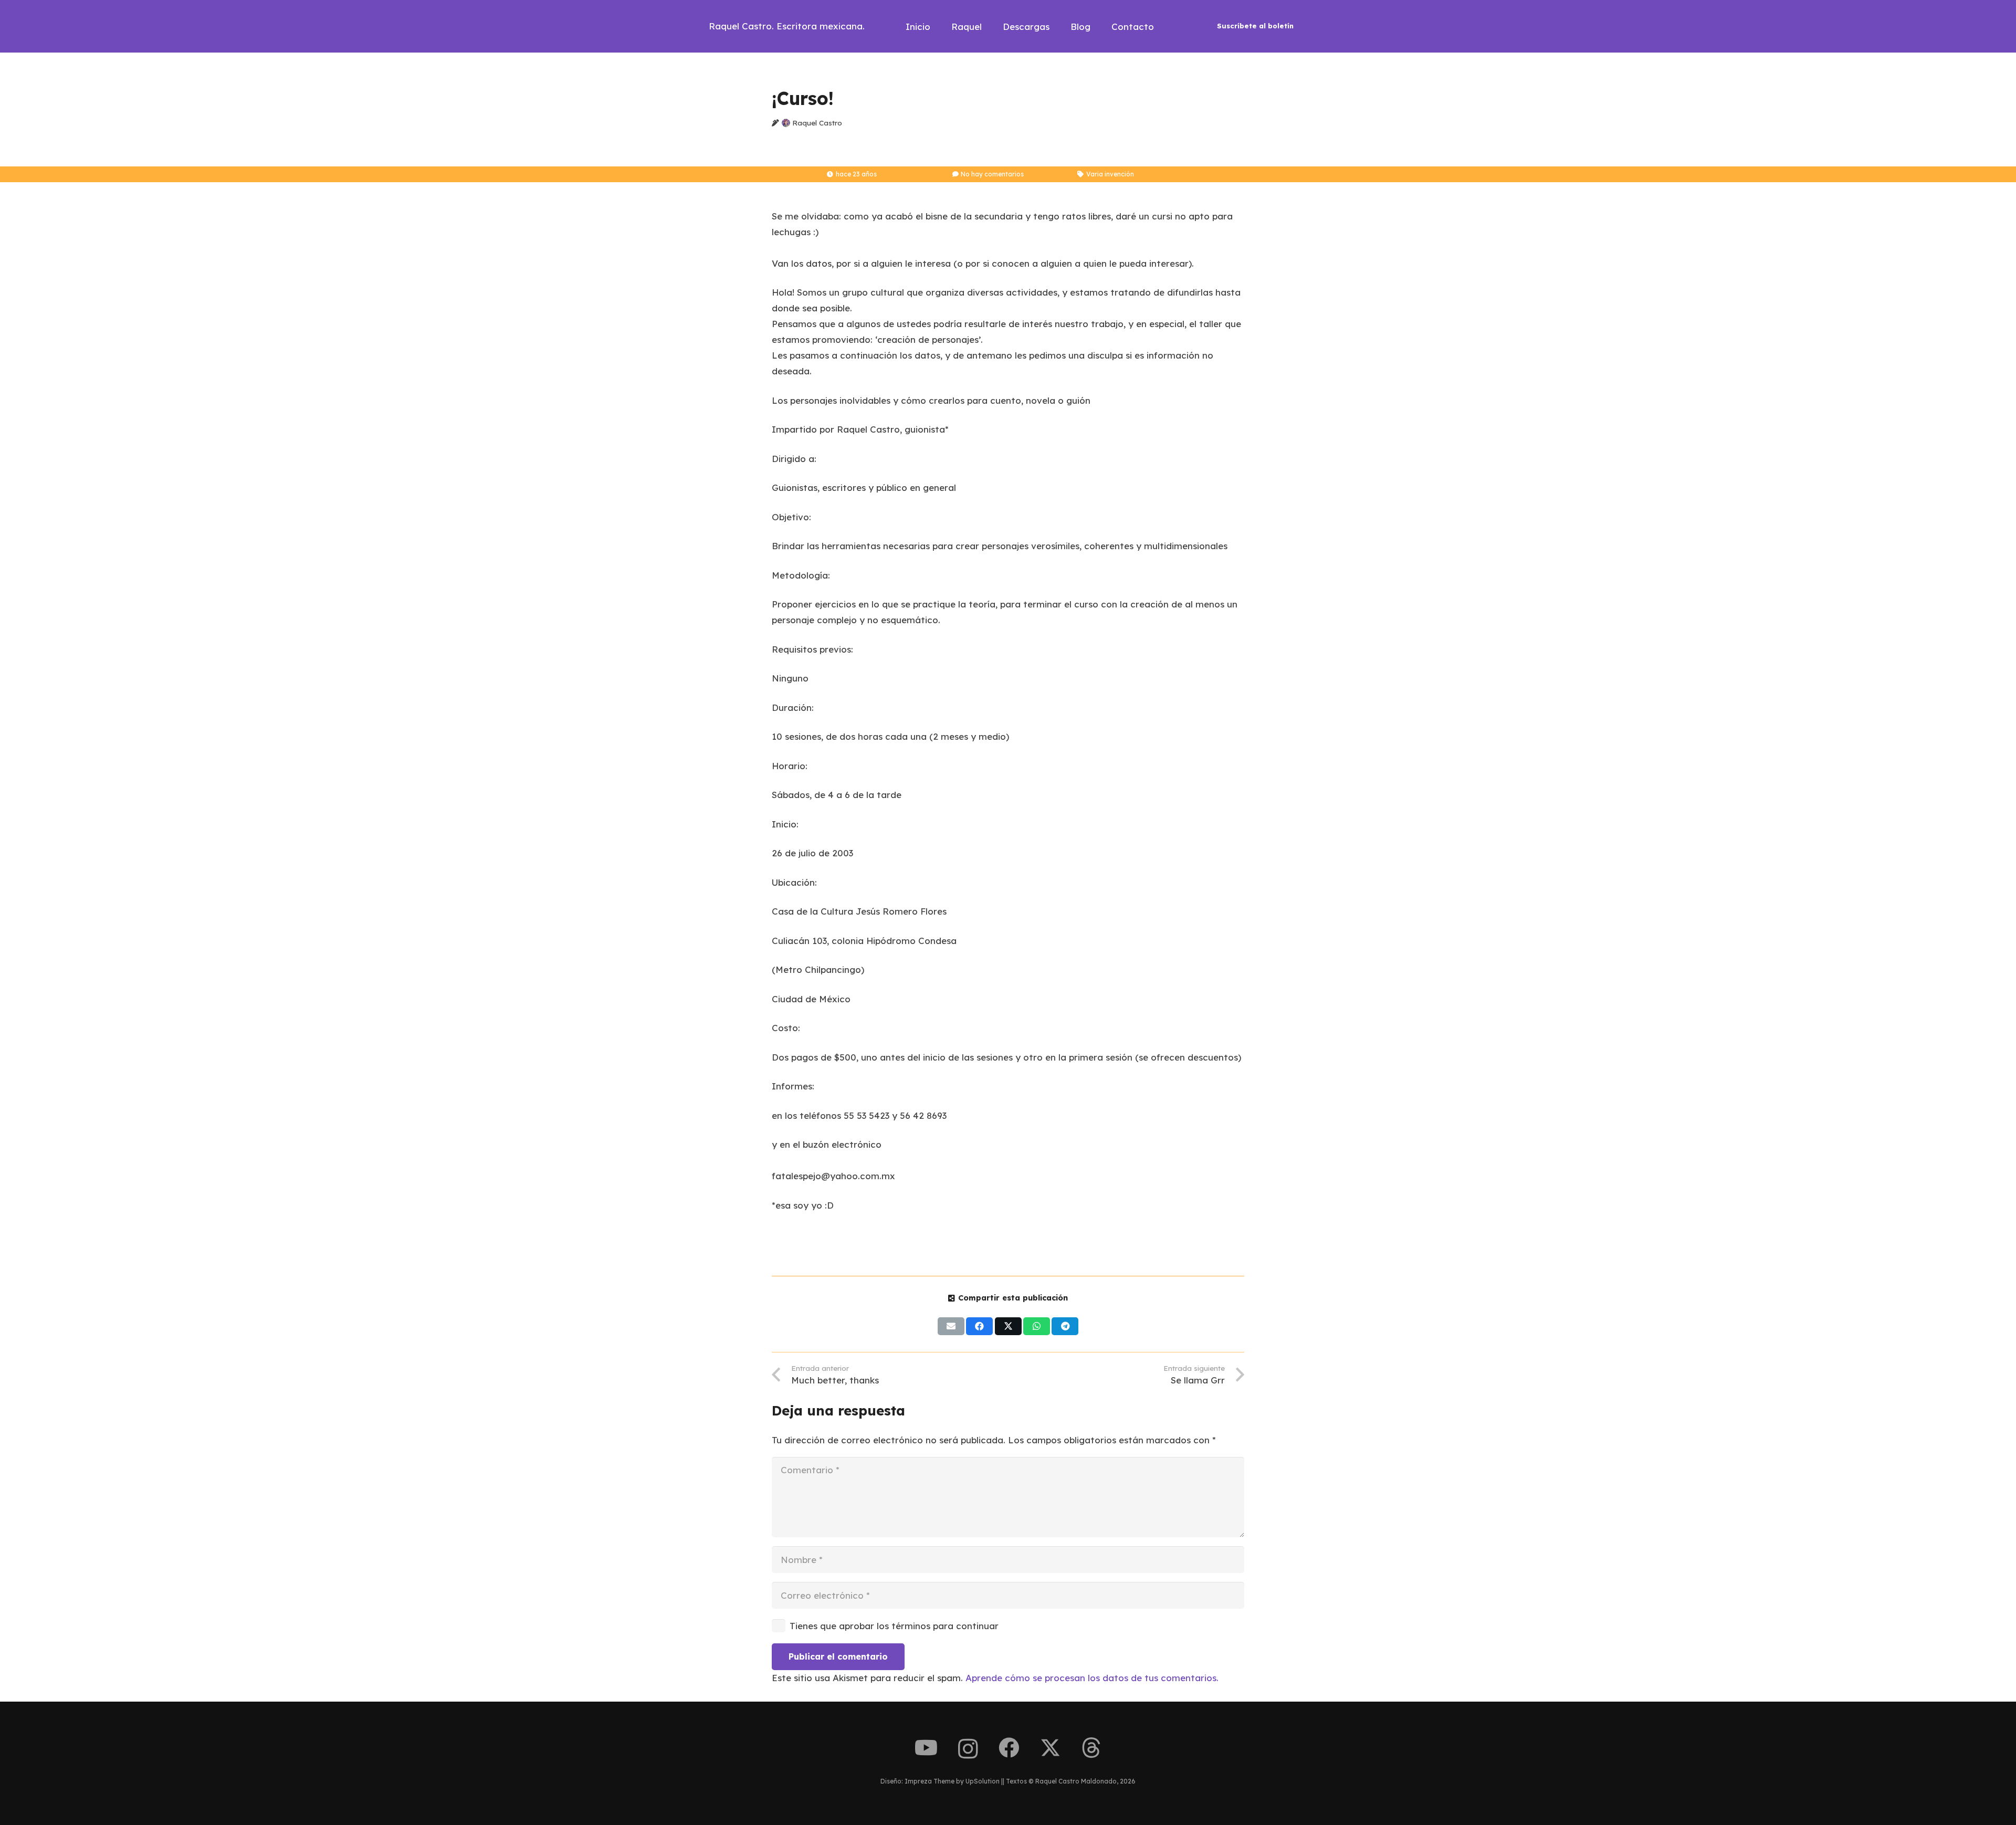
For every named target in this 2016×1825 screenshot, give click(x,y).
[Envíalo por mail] (951, 1326)
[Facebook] (1009, 1748)
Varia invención (1110, 174)
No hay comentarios (992, 174)
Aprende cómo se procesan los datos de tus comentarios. (1092, 1678)
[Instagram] (968, 1749)
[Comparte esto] (979, 1326)
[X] (1050, 1748)
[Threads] (1091, 1748)
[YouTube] (926, 1748)
